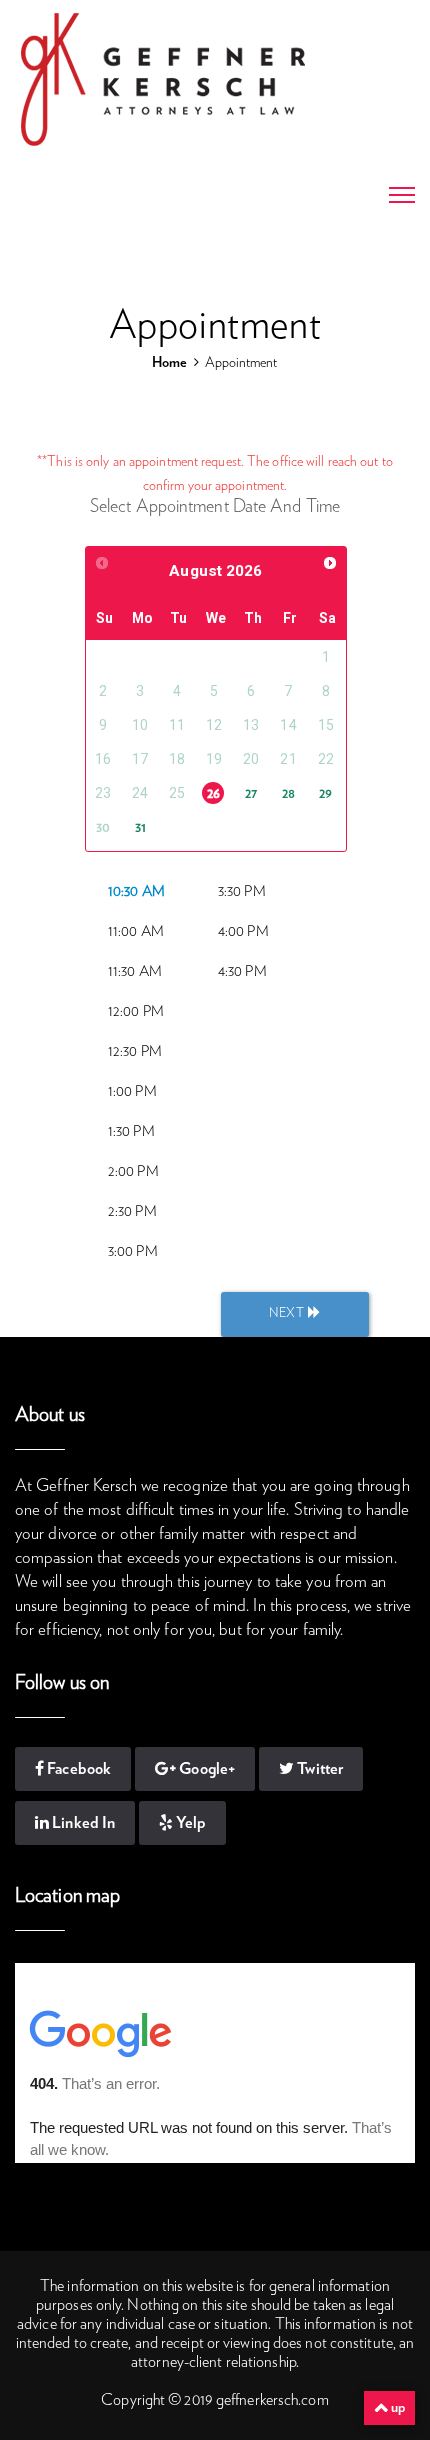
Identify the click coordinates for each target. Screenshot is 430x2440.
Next (288, 1313)
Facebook (77, 1769)
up (396, 2408)
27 (251, 794)
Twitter (318, 1769)
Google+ (205, 1769)
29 (325, 794)
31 (140, 828)
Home (169, 363)
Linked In (82, 1823)
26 (213, 794)
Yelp (189, 1823)
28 (288, 794)
